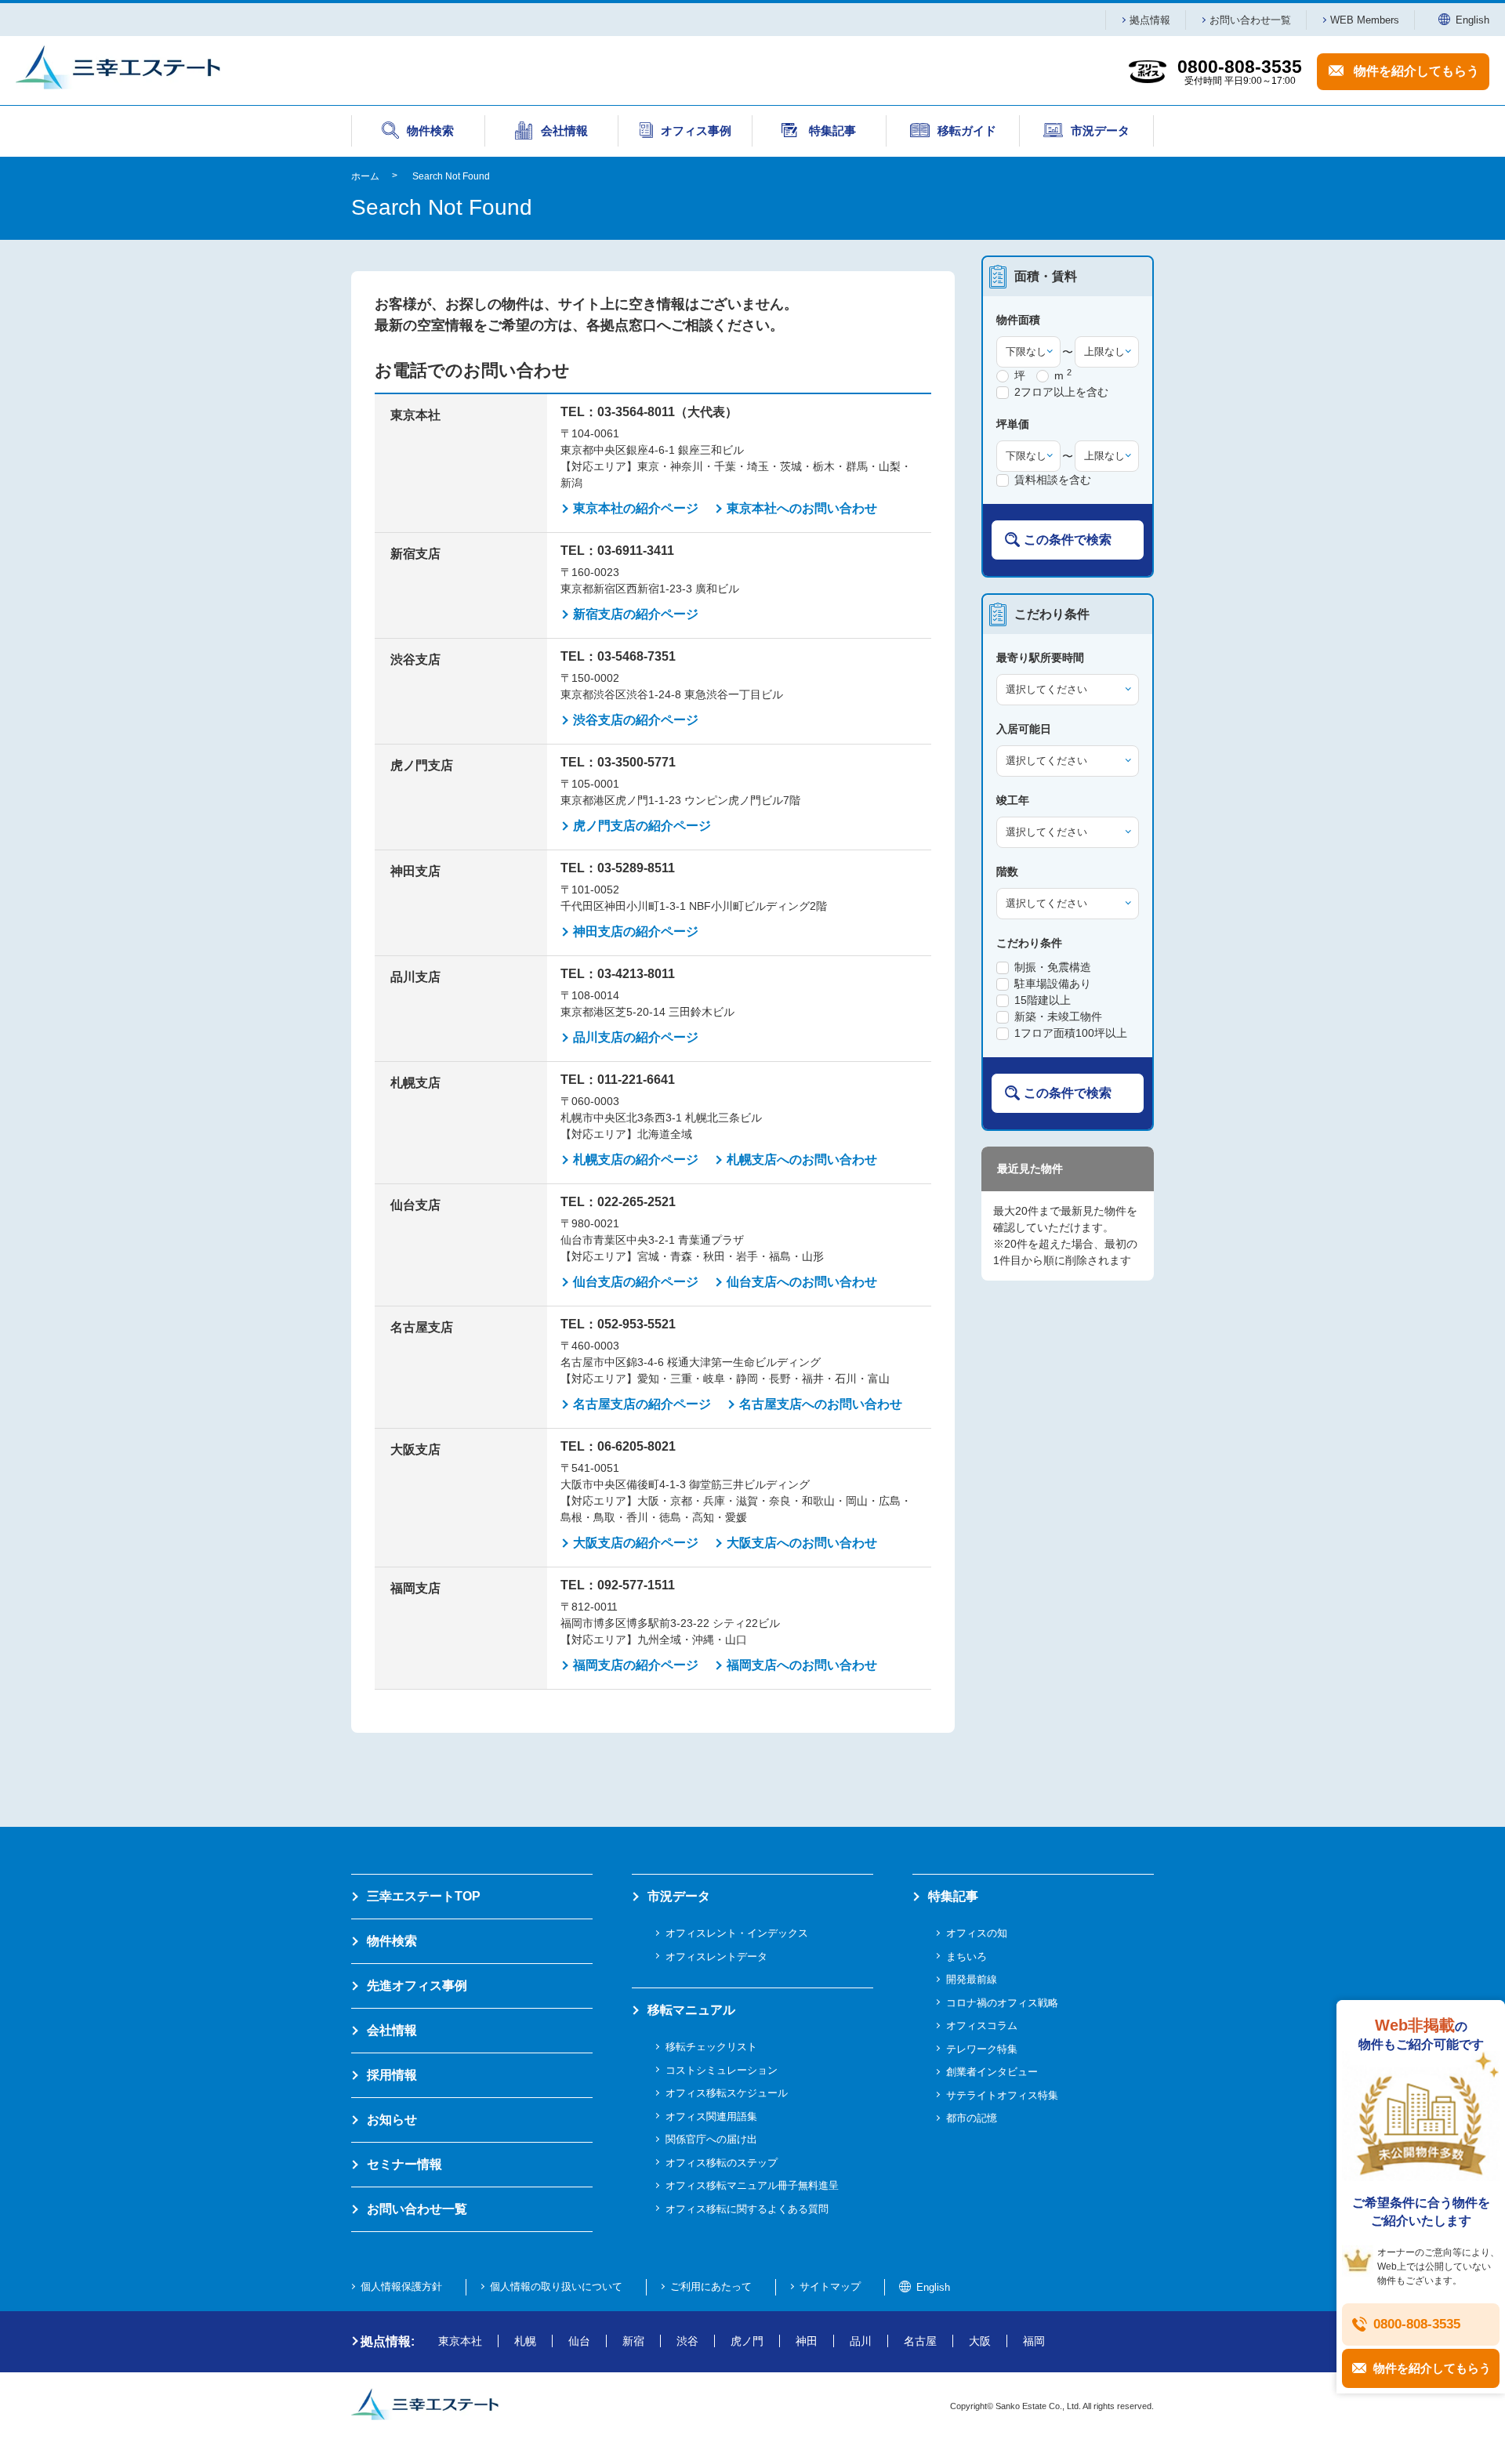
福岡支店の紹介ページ (636, 1665)
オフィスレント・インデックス (737, 1933)
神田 (807, 2341)
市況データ (679, 1896)
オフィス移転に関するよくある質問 (747, 2209)
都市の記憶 (972, 2118)
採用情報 (392, 2075)
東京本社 (460, 2341)
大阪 (980, 2341)
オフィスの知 (977, 1933)
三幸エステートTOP (424, 1896)
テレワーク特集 (982, 2049)
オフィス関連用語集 (711, 2116)
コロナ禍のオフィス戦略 (1002, 2003)
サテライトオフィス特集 (1002, 2095)
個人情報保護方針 (401, 2286)
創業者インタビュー (992, 2072)
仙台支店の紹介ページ (636, 1282)
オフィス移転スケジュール (727, 2093)
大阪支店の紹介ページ (636, 1543)
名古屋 (920, 2341)
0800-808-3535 (1417, 2324)
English (1472, 20)
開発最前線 (972, 1979)
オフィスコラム (982, 2026)
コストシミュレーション (722, 2070)
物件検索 (392, 1941)
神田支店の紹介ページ (636, 931)
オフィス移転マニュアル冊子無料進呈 (752, 2185)
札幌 (525, 2341)
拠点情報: (388, 2341)
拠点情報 (1150, 20)
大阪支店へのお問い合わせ (802, 1543)
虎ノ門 (747, 2341)
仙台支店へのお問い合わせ (802, 1282)
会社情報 (392, 2030)
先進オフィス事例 (417, 1986)
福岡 (1034, 2341)
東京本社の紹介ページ (636, 508)
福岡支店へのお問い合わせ (802, 1665)
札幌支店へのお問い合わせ (802, 1160)
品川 (861, 2341)
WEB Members (1365, 20)
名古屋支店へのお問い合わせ (821, 1404)
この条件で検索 (1068, 540)
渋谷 (687, 2341)
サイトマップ (830, 2286)
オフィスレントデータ (716, 1957)
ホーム (365, 176)
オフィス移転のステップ (722, 2163)
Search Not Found (451, 176)
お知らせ (392, 2120)
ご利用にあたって (711, 2286)
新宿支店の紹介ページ (636, 614)
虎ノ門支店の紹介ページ (642, 826)
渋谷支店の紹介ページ (636, 720)
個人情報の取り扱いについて (556, 2286)
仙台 (579, 2341)
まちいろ (966, 1957)
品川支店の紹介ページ (636, 1037)
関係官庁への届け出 (711, 2139)
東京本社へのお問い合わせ (802, 508)
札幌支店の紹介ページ (636, 1160)
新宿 (633, 2341)
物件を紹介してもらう (1416, 71)
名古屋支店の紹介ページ (642, 1404)
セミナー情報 (404, 2164)
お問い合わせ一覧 (1250, 20)
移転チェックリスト (711, 2047)
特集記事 (953, 1896)
